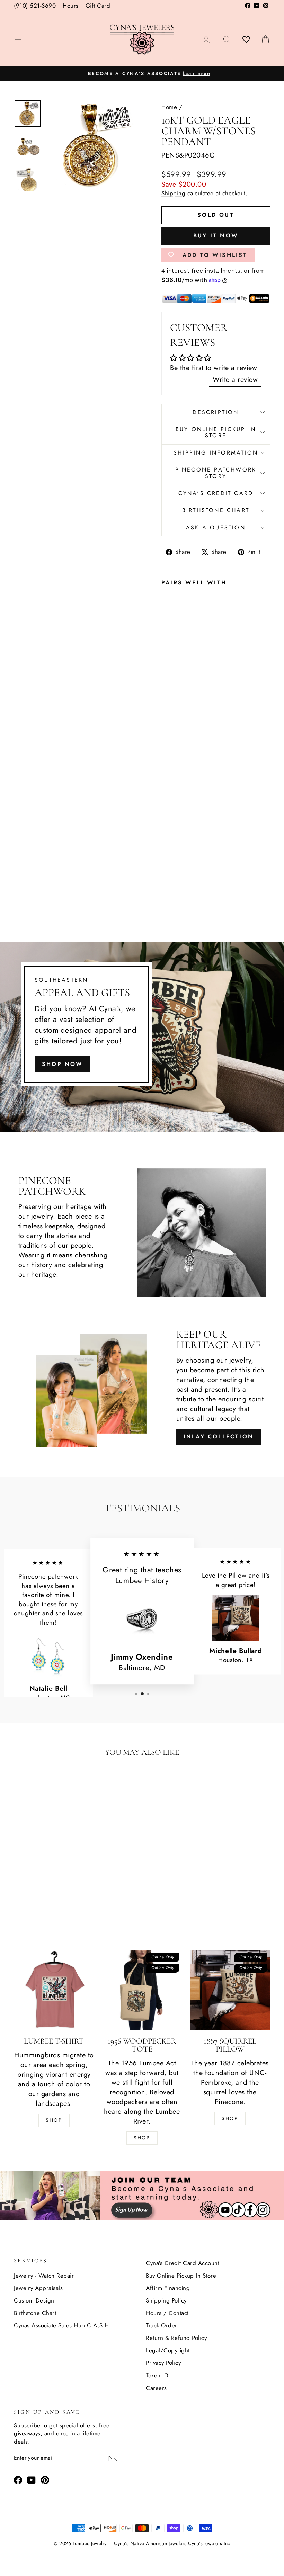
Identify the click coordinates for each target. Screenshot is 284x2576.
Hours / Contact (167, 2313)
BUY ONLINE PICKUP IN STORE (216, 432)
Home (169, 107)
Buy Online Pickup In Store (181, 2276)
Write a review (235, 380)
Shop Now (63, 1064)
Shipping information (216, 453)
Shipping (173, 193)
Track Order (162, 2325)
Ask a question (216, 527)
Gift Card (98, 6)
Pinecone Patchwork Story (216, 473)
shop (230, 2118)
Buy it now (216, 236)
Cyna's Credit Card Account (183, 2263)
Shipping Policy (166, 2300)
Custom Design (34, 2300)
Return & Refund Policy (176, 2338)
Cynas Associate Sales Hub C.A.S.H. (62, 2325)
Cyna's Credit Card (216, 493)
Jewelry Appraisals (38, 2288)
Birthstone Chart (216, 510)
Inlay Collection (219, 1437)
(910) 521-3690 (35, 6)
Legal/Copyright (168, 2350)
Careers (156, 2388)
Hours (71, 6)
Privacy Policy (163, 2363)
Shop (54, 2120)
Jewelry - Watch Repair (44, 2276)
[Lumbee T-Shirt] (54, 1990)
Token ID (157, 2375)
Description (216, 412)
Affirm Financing (168, 2288)
